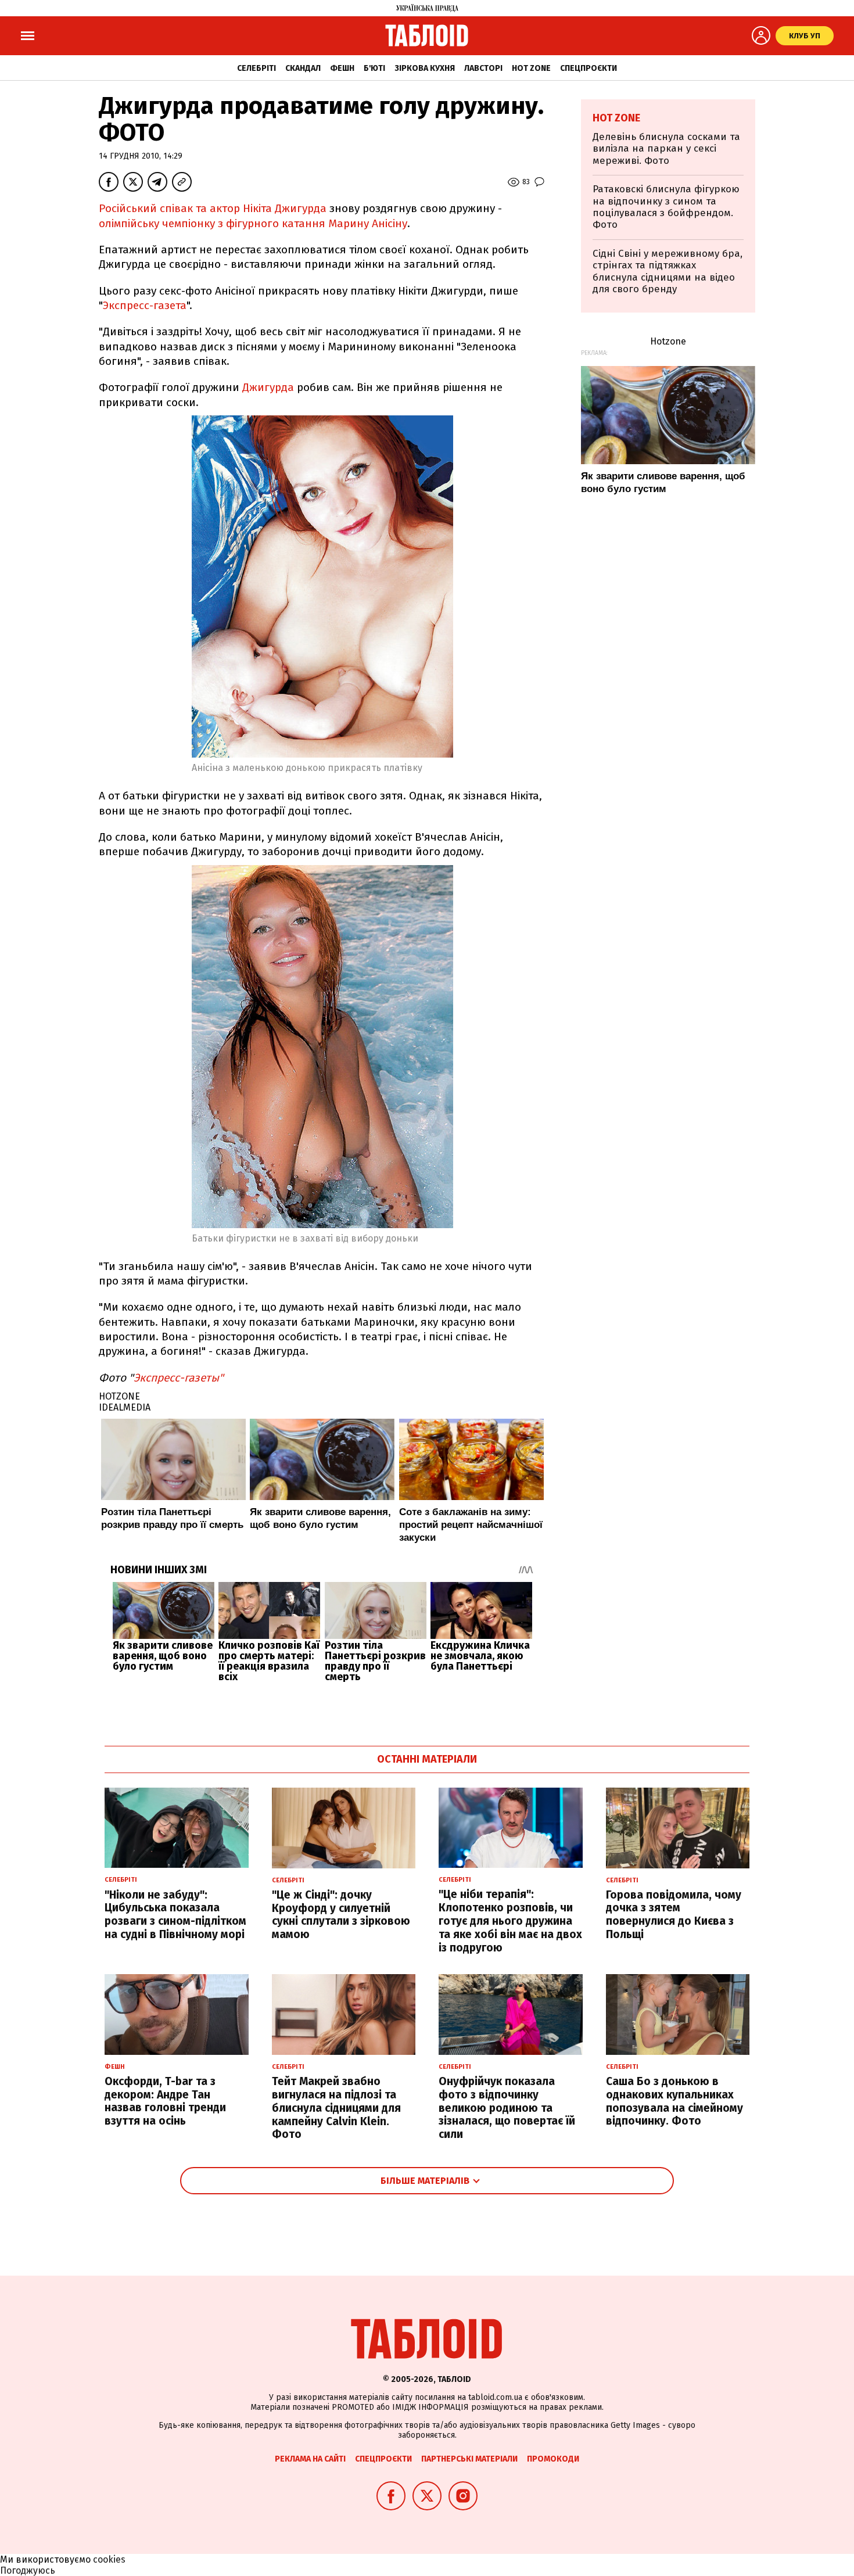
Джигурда (268, 387)
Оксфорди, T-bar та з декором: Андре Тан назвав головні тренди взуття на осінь (165, 2101)
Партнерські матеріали (469, 2459)
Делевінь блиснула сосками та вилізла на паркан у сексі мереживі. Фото (666, 149)
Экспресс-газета (145, 305)
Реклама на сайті (310, 2459)
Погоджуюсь (28, 2570)
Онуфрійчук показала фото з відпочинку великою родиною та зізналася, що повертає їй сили (507, 2108)
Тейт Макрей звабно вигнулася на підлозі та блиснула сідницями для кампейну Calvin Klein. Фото (336, 2108)
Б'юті (374, 68)
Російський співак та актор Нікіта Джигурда (213, 208)
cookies (109, 2559)
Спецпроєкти (589, 68)
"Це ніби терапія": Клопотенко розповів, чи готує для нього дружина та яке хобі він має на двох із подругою (510, 1921)
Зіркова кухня (425, 68)
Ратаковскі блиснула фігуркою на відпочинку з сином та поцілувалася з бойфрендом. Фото (666, 207)
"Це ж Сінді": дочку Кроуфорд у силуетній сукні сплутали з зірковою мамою (341, 1915)
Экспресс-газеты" (179, 1378)
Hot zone (531, 68)
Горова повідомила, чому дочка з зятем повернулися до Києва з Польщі (674, 1915)
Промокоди (553, 2459)
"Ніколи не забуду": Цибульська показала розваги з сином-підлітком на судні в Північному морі (175, 1915)
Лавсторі (483, 68)
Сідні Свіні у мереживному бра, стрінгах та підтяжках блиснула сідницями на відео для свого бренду (668, 271)
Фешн (342, 68)
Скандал (303, 68)
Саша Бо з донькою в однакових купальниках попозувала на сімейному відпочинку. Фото (674, 2101)
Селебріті (256, 68)
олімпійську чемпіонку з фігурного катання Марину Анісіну (253, 223)
